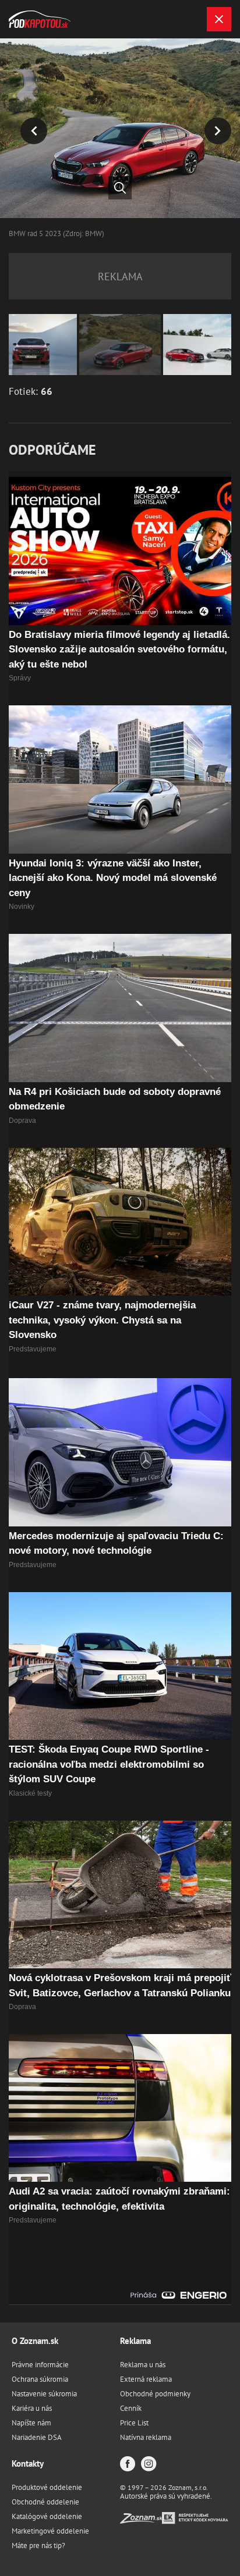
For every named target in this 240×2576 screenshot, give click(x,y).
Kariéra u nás (32, 2408)
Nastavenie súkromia (44, 2394)
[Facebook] (128, 2465)
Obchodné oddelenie (45, 2502)
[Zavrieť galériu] (219, 19)
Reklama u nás (143, 2365)
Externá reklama (146, 2379)
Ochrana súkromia (40, 2379)
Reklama (135, 2341)
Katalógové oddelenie (47, 2516)
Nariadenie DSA (37, 2437)
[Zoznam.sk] (141, 2520)
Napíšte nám (31, 2423)
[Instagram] (149, 2465)
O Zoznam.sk (35, 2341)
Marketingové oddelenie (50, 2531)
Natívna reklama (146, 2437)
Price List (134, 2423)
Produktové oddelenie (47, 2487)
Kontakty (28, 2463)
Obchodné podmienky (155, 2394)
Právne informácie (40, 2365)
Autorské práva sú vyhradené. (166, 2496)
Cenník (131, 2408)
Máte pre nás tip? (38, 2545)
